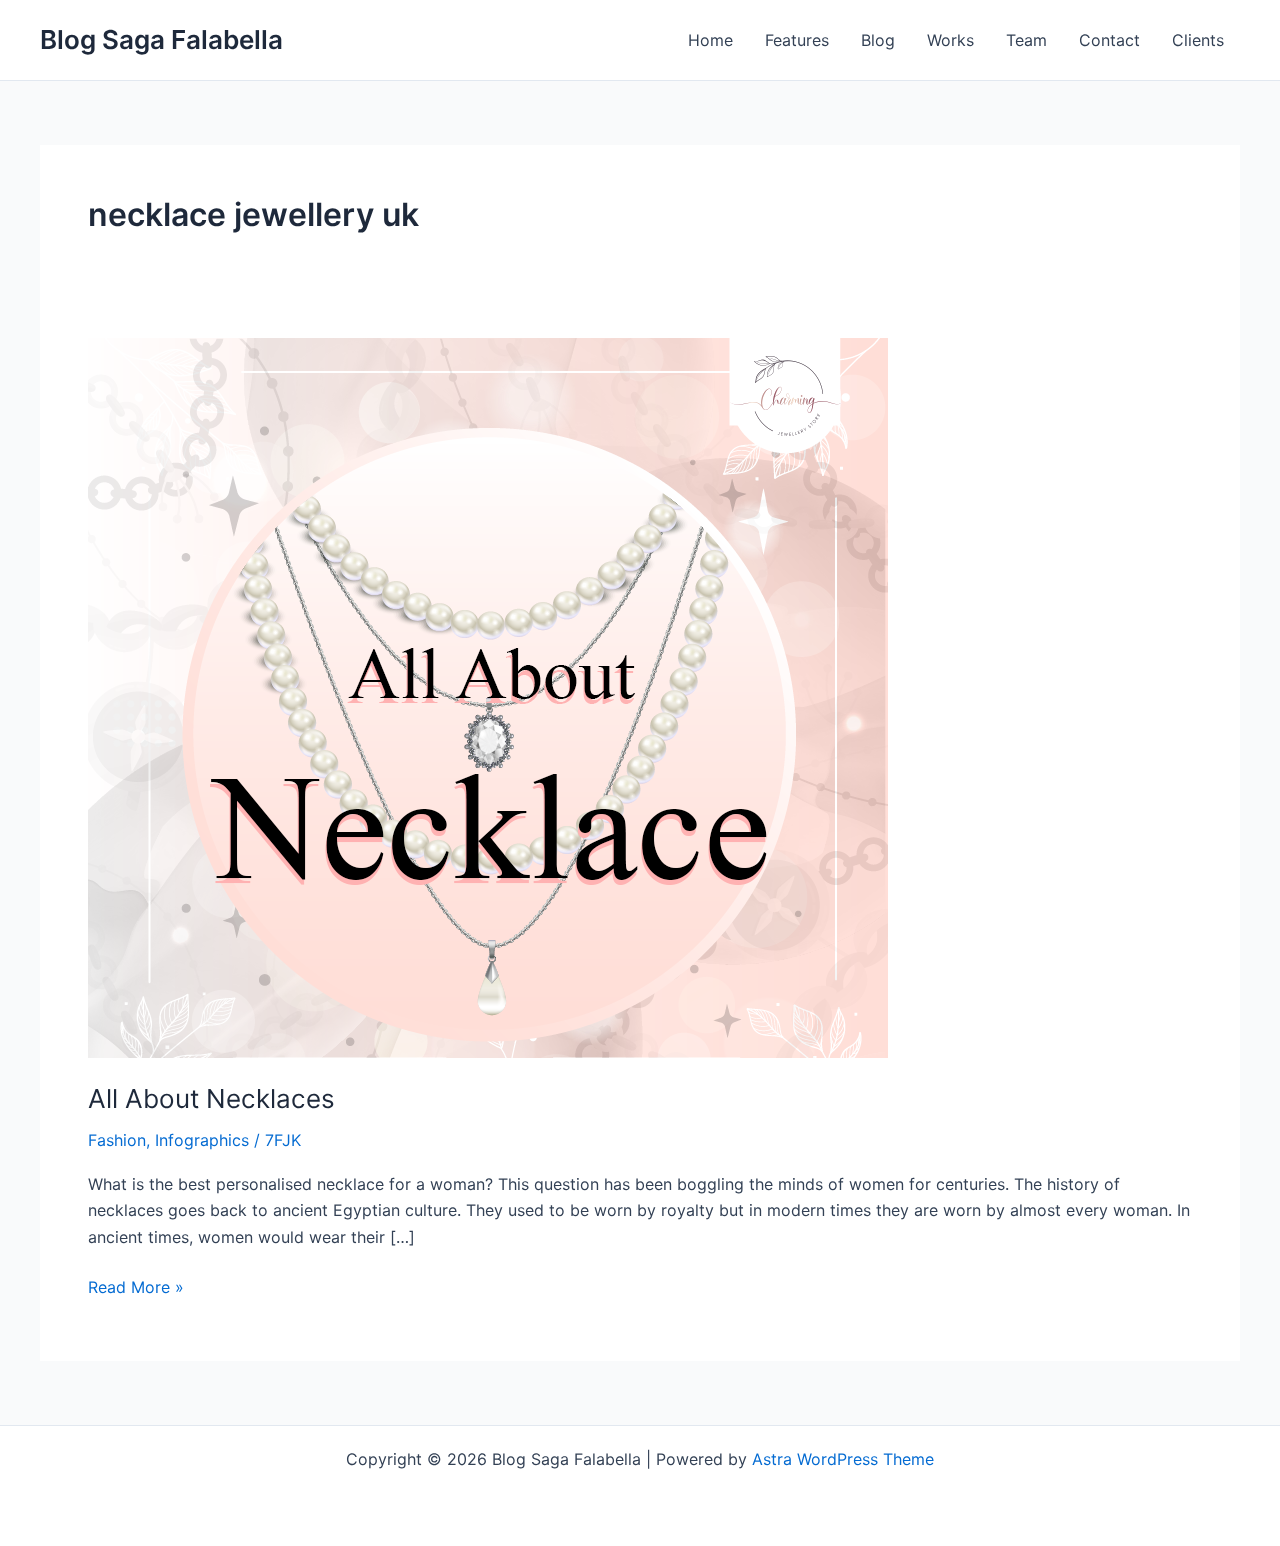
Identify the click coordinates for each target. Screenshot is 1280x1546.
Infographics (202, 1140)
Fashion (117, 1140)
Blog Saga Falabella (161, 39)
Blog (878, 40)
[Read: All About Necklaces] (488, 696)
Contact (1109, 40)
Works (950, 40)
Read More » (136, 1285)
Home (710, 40)
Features (797, 40)
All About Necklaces (211, 1098)
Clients (1198, 40)
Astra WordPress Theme (843, 1459)
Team (1026, 40)
